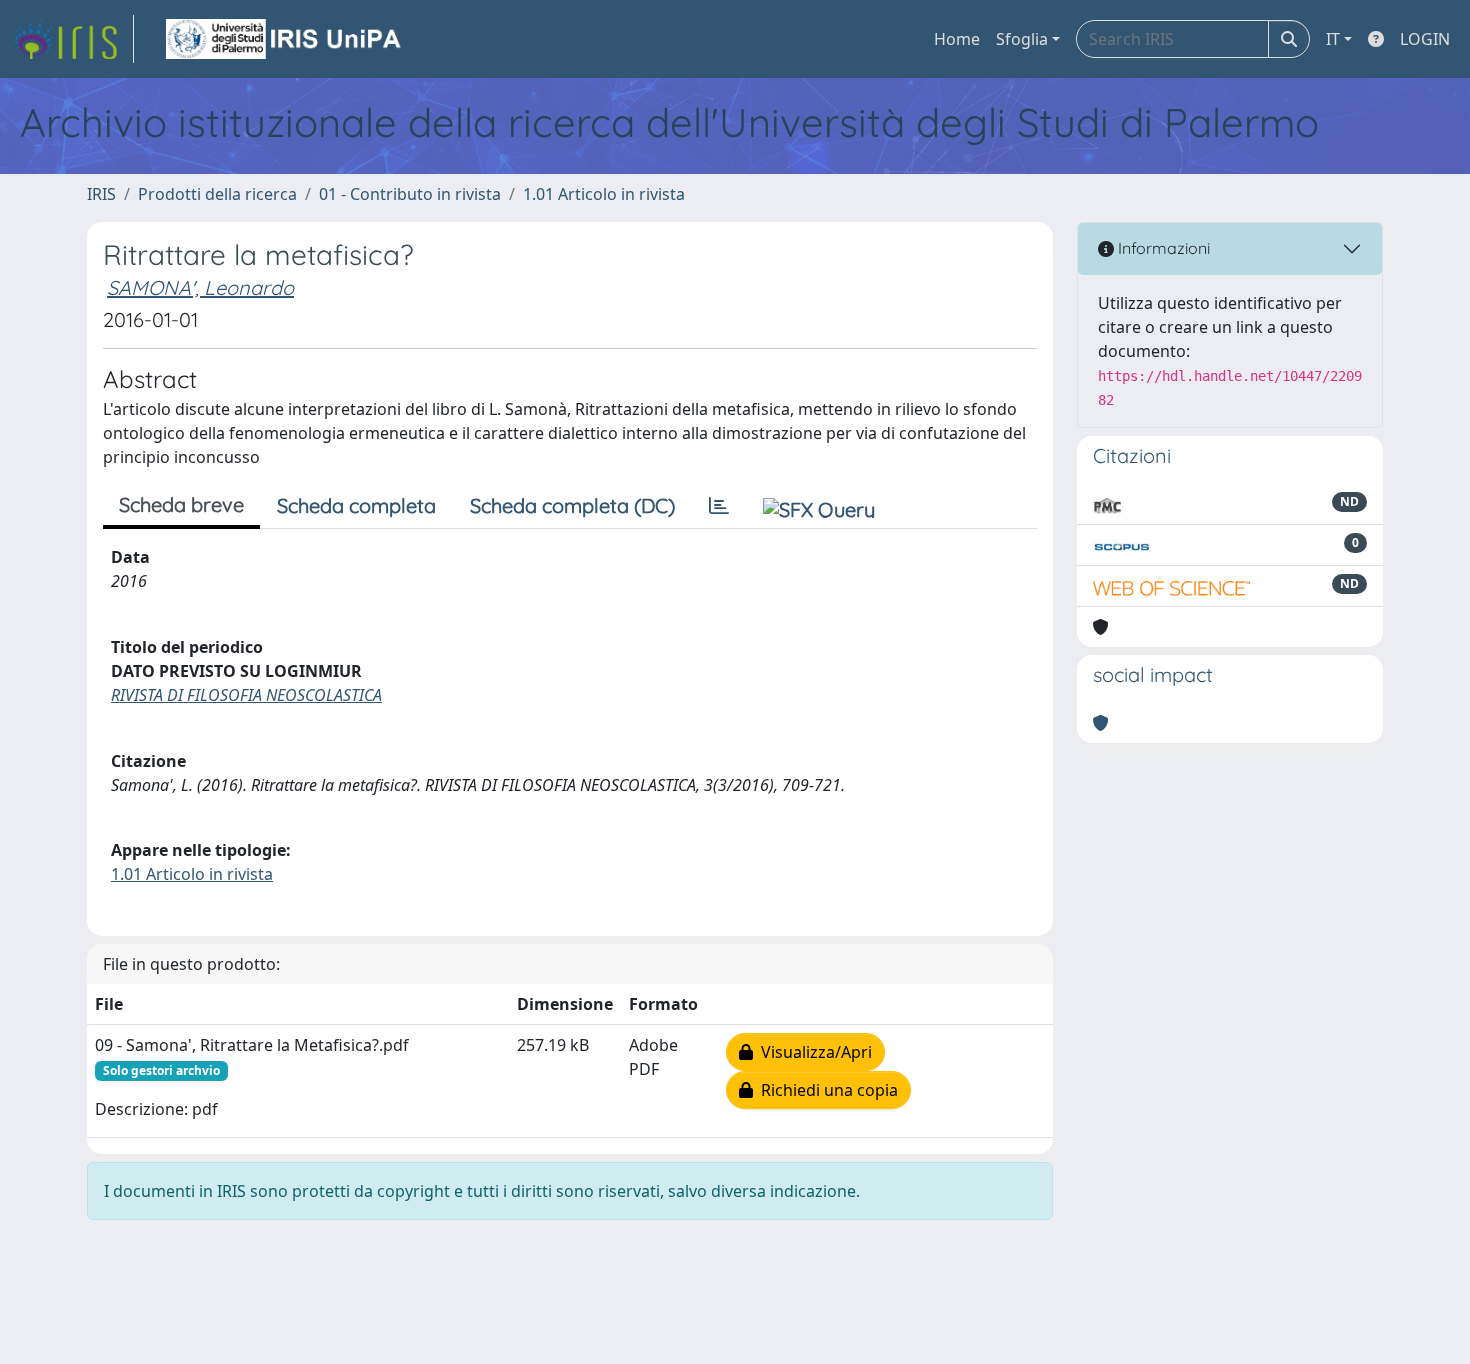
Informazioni (1162, 248)
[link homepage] (73, 39)
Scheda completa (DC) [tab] (572, 505)
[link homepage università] (285, 39)
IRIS (101, 194)
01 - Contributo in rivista (410, 194)
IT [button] (1333, 39)
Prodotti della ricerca (217, 194)
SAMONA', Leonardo (200, 287)
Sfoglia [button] (1022, 39)
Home (957, 39)
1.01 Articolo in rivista (604, 194)
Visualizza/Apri (812, 1052)
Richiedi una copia (825, 1090)
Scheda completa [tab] (356, 505)
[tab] (719, 506)
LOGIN (1425, 39)
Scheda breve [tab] (181, 504)
